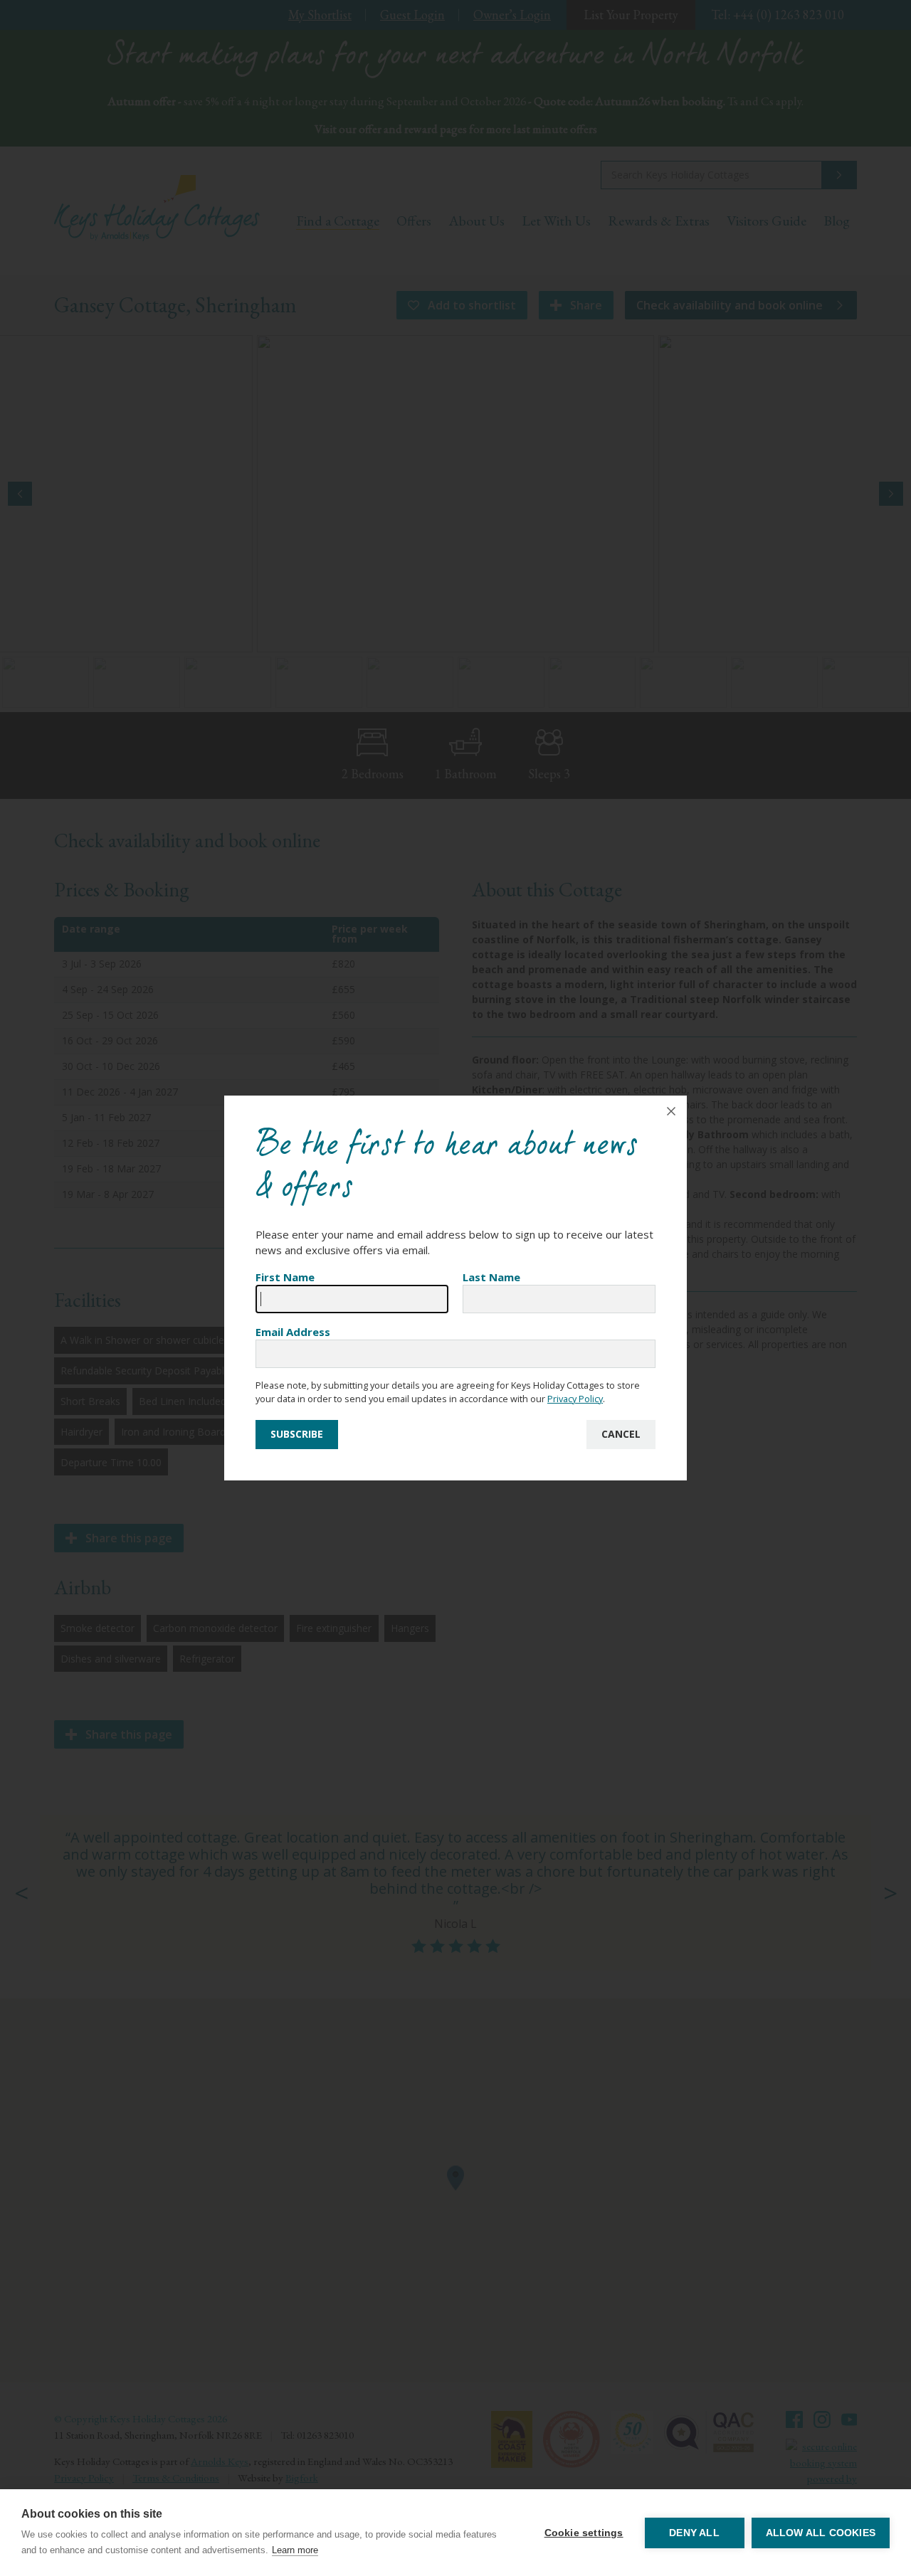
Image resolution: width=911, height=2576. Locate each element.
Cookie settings (584, 2533)
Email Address (293, 1332)
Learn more (295, 2550)
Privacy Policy (575, 1399)
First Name (285, 1277)
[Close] (671, 1111)
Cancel (621, 1434)
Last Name (491, 1277)
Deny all (694, 2533)
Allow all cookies (821, 2533)
